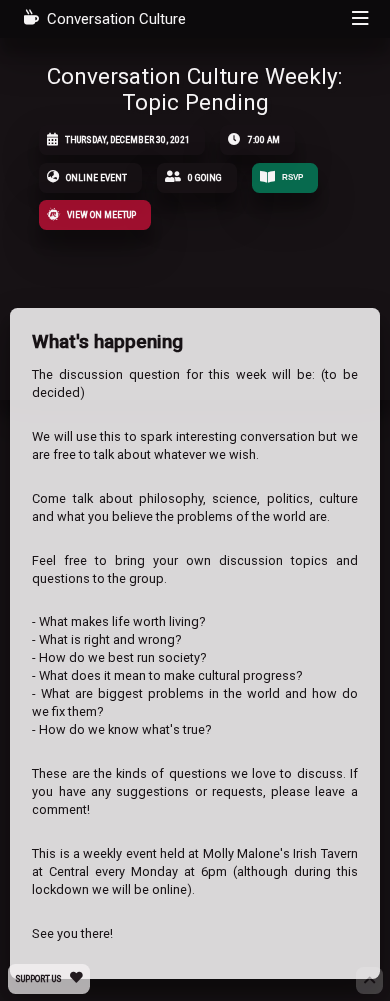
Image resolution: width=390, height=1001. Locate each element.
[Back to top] (369, 980)
